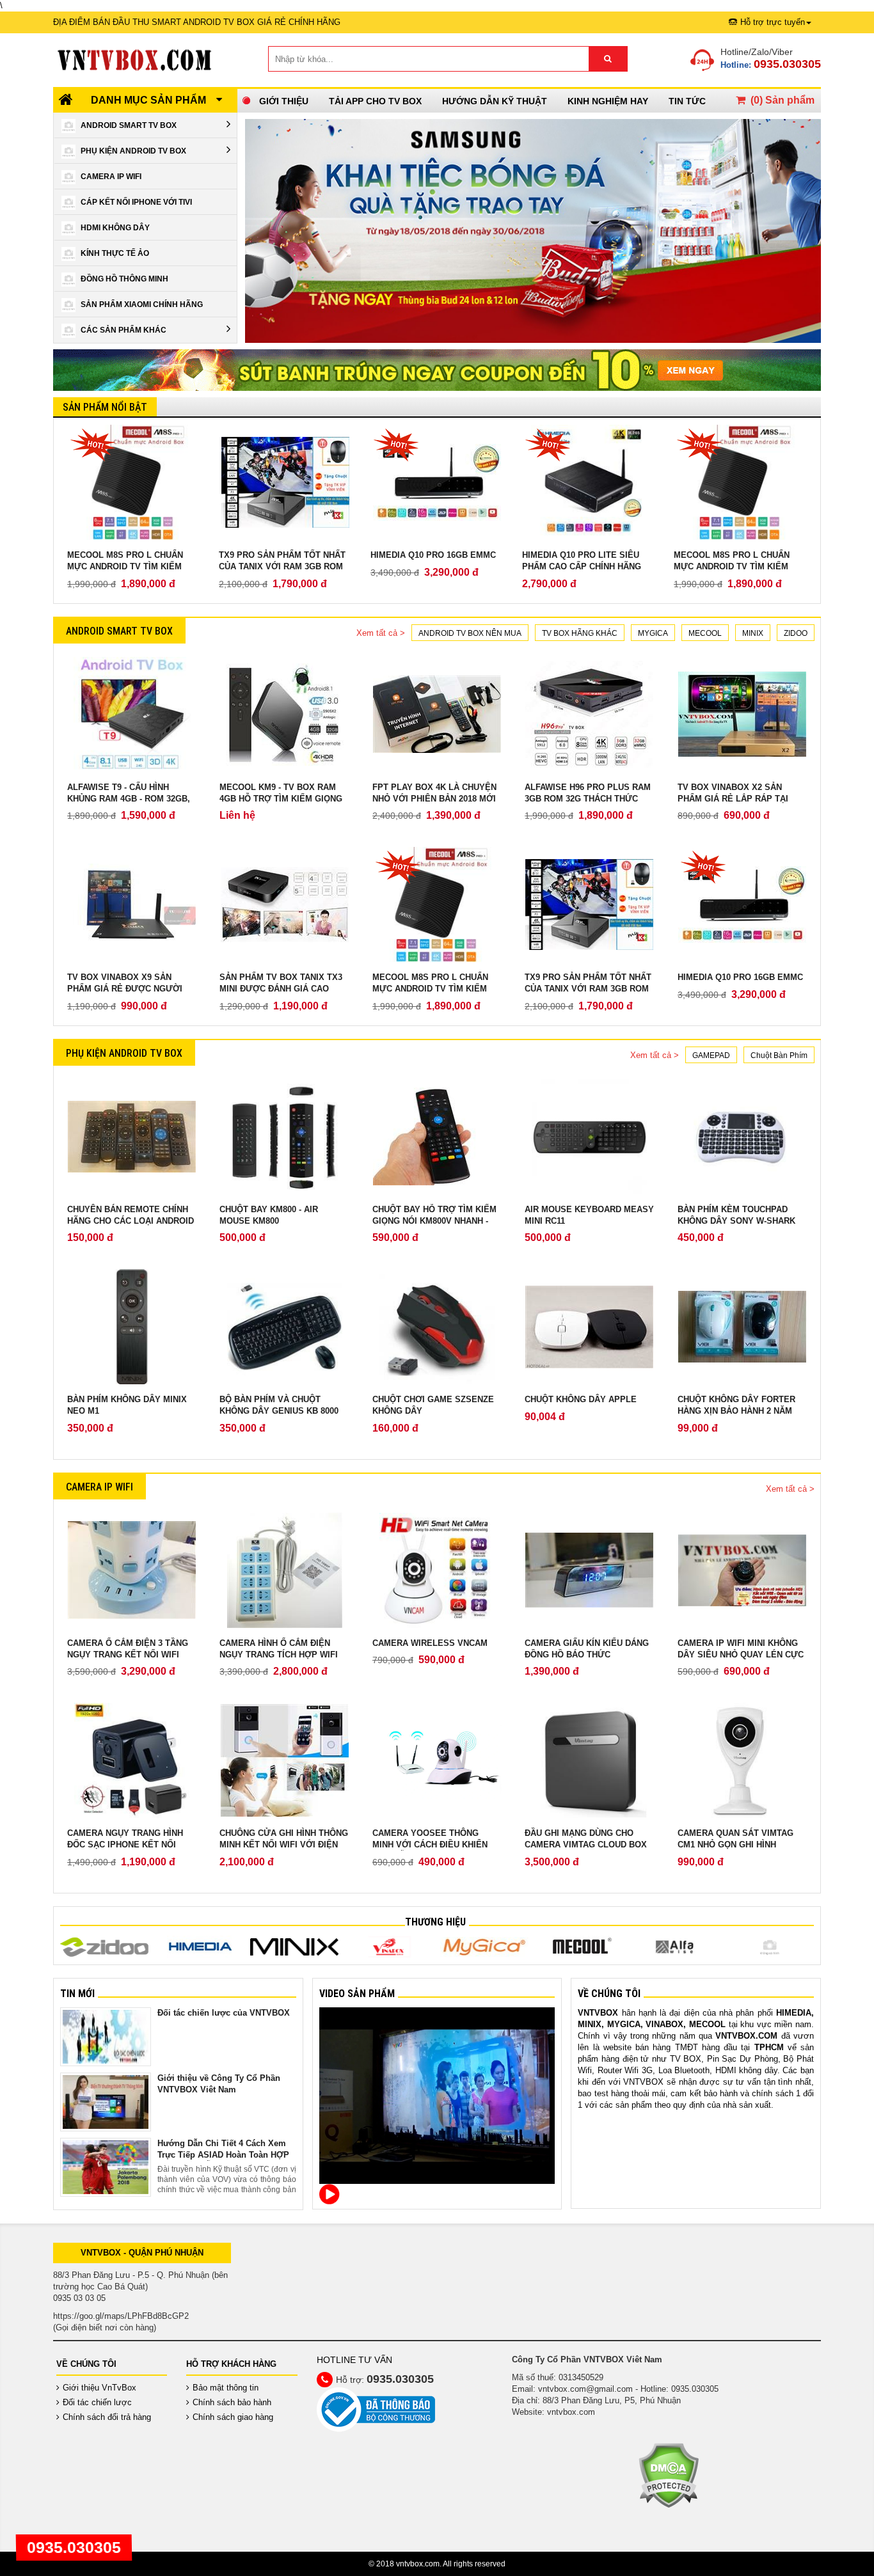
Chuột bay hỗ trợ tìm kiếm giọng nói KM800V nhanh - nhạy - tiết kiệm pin (434, 1221)
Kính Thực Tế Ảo (115, 253)
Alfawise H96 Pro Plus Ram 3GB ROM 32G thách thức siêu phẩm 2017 (588, 799)
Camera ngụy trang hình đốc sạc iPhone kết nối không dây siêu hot (125, 1845)
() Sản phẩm (783, 100)
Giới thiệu (284, 101)
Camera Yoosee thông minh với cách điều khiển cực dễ (430, 1845)
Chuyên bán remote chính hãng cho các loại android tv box (131, 1221)
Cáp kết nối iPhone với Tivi (136, 202)
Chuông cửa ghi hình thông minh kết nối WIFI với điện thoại (284, 1845)
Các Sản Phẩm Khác (123, 330)
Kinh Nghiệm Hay (608, 101)
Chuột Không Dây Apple (581, 1399)
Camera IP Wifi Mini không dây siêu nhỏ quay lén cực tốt (741, 1655)
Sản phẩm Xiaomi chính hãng (142, 304)
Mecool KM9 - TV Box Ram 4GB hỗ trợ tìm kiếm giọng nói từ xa (281, 799)
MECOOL (705, 633)
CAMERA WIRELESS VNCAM (430, 1643)
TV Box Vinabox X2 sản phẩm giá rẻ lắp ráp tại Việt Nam (733, 799)
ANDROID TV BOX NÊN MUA (470, 633)
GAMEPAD (711, 1055)
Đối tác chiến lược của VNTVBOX (224, 2013)
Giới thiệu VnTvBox (99, 2388)
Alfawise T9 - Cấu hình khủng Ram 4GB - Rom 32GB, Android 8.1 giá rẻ (129, 799)
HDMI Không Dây (115, 228)
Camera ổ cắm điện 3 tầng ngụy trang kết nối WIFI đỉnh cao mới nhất (128, 1655)
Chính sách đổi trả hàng (107, 2417)
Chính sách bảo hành (232, 2402)
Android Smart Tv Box (129, 125)
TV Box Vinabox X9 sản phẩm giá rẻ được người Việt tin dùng (125, 989)
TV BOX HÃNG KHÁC (580, 633)
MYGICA (653, 633)
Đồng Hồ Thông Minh (124, 279)
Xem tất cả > (381, 633)
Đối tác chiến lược (97, 2402)
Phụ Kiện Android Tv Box (133, 151)
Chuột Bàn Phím (779, 1055)
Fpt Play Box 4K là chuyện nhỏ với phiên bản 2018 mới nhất (434, 799)
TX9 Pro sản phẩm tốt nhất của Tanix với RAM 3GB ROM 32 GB (282, 566)
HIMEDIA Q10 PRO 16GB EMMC (433, 555)
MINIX (753, 633)
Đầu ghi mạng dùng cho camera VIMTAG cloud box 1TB (586, 1845)
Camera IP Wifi (111, 177)
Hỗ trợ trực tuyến (773, 22)
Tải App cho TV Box (375, 101)
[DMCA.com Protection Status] (668, 2475)
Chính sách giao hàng (233, 2417)
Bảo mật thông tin (226, 2388)
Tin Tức (687, 101)
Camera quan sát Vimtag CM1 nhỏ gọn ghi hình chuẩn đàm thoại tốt (735, 1845)
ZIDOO (796, 633)
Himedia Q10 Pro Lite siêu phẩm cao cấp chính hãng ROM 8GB (582, 566)
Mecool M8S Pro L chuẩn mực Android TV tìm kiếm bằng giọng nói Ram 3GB (125, 566)
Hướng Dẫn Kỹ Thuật (495, 101)
